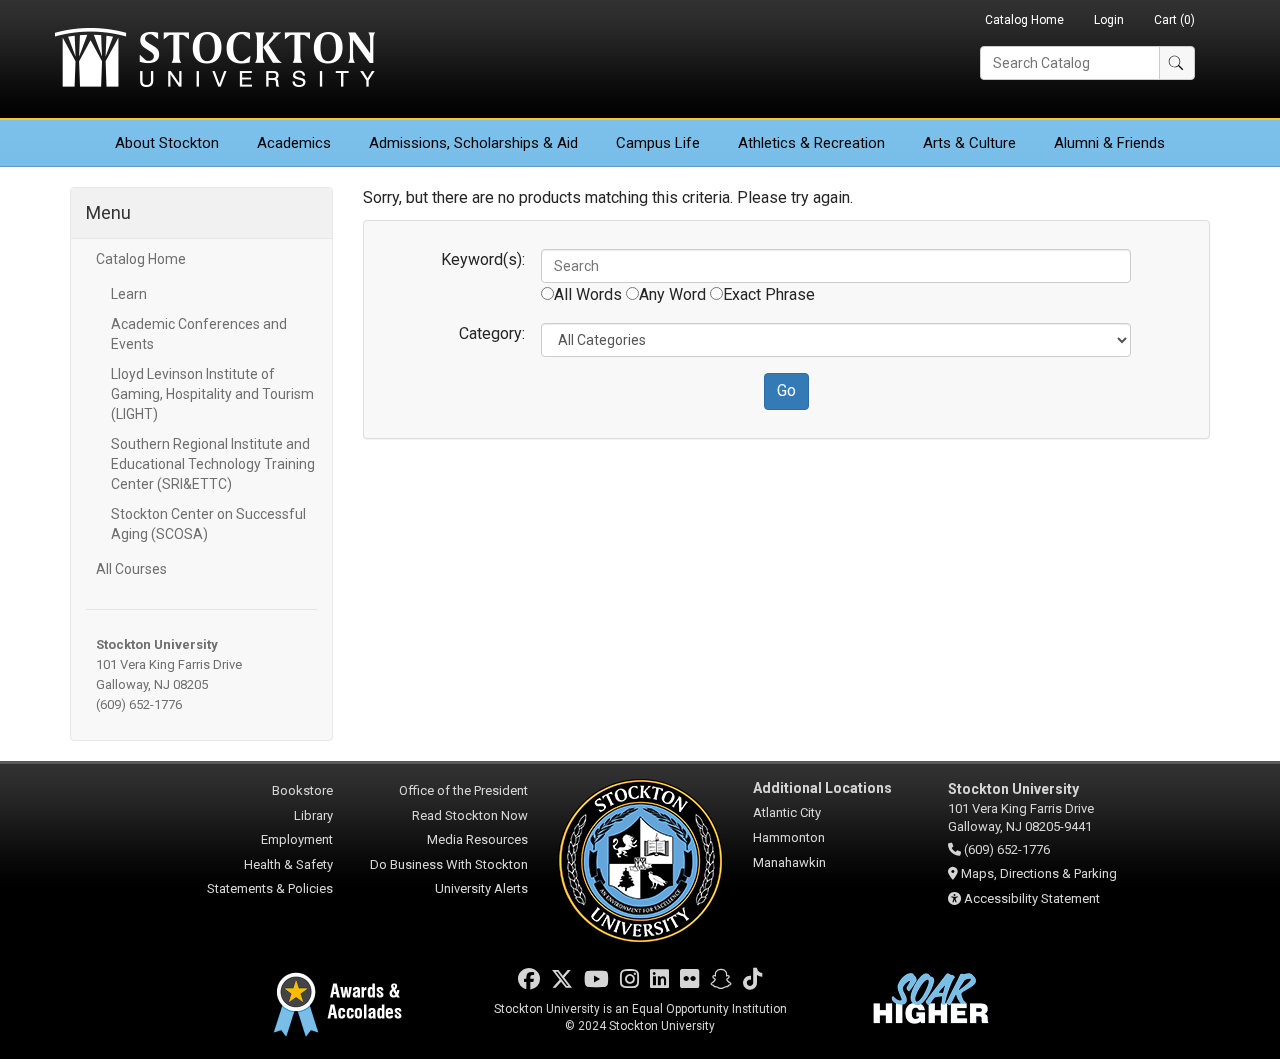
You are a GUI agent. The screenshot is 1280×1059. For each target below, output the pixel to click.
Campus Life (658, 143)
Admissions (473, 143)
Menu (108, 212)
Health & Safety (288, 864)
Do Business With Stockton (449, 864)
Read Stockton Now (470, 815)
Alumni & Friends (1109, 143)
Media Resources (477, 839)
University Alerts (481, 888)
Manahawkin (789, 862)
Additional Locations (822, 788)
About (167, 143)
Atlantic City (787, 812)
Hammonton (789, 837)
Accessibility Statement (1032, 898)
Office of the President (463, 790)
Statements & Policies (270, 888)
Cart (1174, 20)
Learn (129, 294)
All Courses (131, 569)
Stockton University (215, 60)
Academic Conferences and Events (199, 334)
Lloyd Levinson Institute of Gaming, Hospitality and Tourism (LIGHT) (212, 394)
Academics (294, 143)
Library (313, 815)
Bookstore (302, 790)
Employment (297, 839)
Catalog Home (1024, 20)
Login (1109, 20)
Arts (969, 143)
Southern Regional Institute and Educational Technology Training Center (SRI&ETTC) (213, 464)
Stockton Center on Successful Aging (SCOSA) (208, 524)
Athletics (811, 143)
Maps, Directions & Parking (1039, 873)
